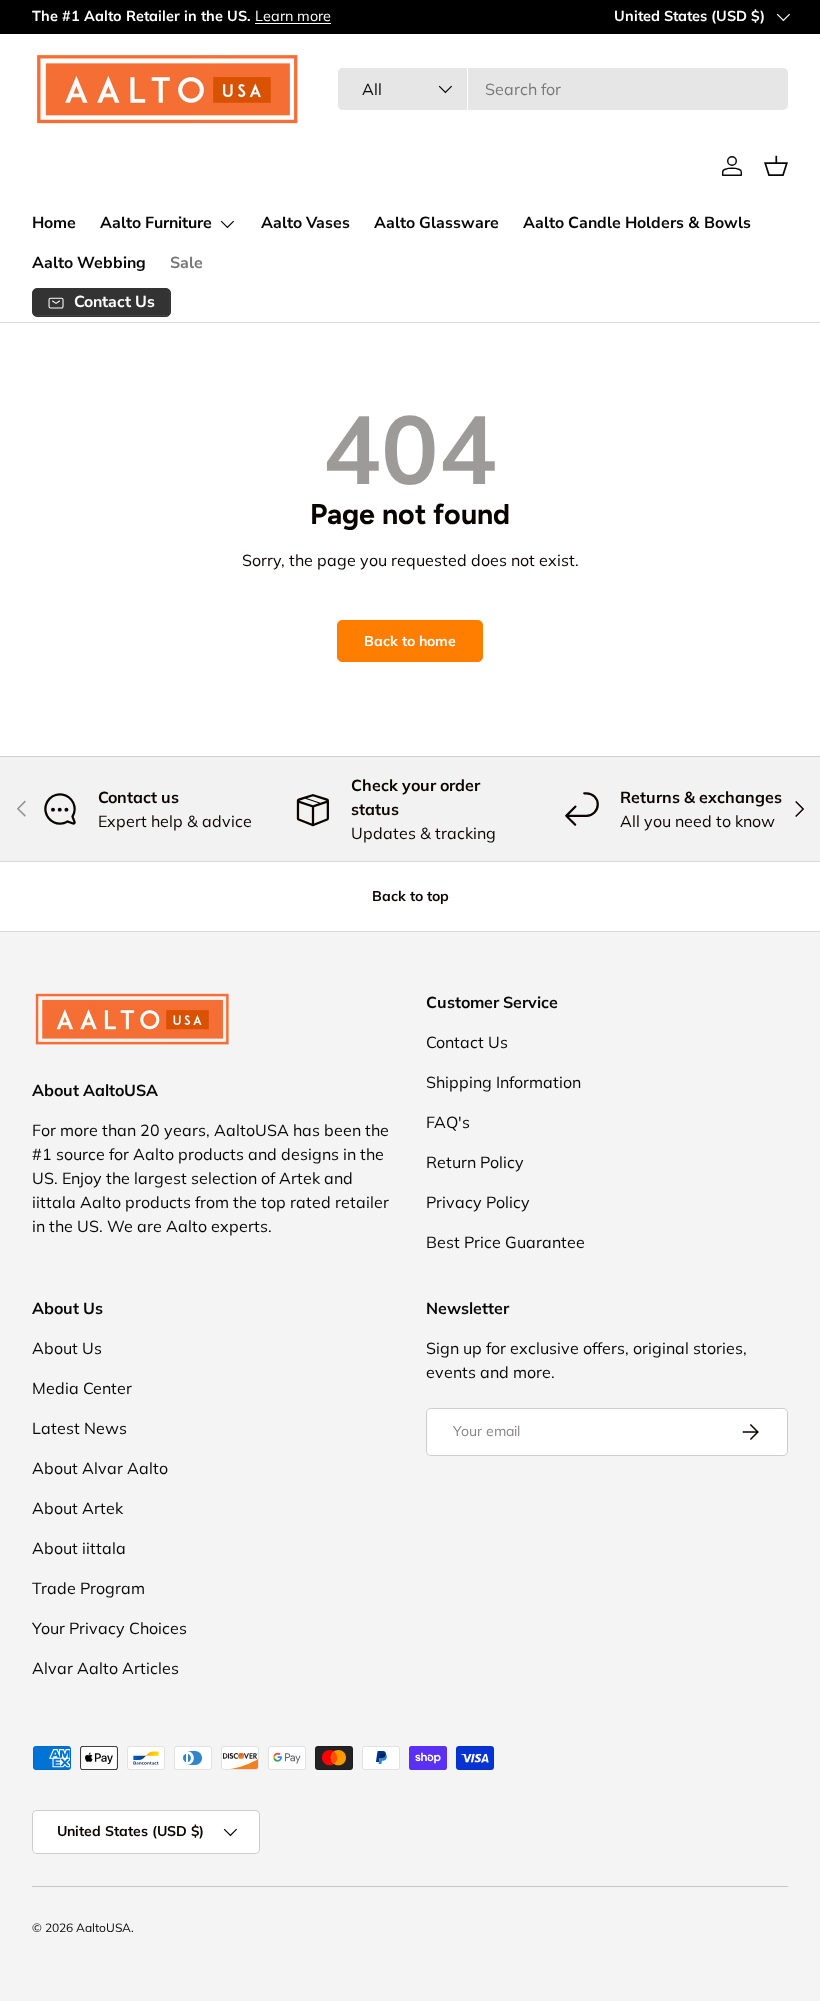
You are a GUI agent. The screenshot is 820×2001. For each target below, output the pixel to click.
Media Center (82, 1388)
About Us (67, 1348)
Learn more (293, 16)
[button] (776, 166)
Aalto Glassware (436, 223)
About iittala (79, 1548)
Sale (186, 263)
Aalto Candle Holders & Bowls (637, 223)
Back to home (410, 641)
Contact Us (467, 1042)
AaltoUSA (103, 1927)
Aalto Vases (305, 223)
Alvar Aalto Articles (105, 1668)
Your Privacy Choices (109, 1628)
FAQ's (448, 1122)
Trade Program (88, 1588)
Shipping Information (503, 1082)
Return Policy (475, 1162)
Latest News (79, 1428)
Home (54, 223)
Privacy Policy (478, 1202)
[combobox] (563, 89)
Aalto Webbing (89, 263)
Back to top (410, 896)
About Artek (77, 1508)
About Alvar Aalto (100, 1468)
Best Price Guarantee (505, 1242)
